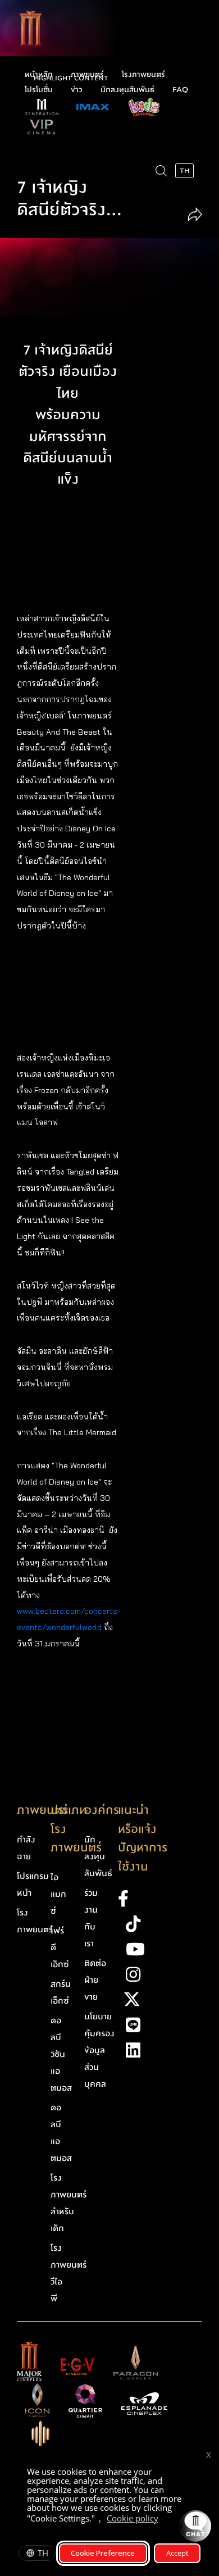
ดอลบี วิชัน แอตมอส (61, 2054)
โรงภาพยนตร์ (143, 75)
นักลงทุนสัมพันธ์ (127, 90)
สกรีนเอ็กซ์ (61, 1992)
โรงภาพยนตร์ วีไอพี (69, 2273)
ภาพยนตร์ (87, 75)
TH (43, 2553)
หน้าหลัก (39, 75)
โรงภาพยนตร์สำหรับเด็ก (69, 2203)
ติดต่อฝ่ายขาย (95, 1980)
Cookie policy (133, 2518)
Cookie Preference (103, 2553)
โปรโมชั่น (39, 90)
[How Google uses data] (164, 2520)
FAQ (180, 90)
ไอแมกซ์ (58, 1894)
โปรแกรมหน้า (33, 1885)
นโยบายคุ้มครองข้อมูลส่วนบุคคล (99, 2050)
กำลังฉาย (26, 1848)
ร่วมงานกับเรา (91, 1918)
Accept (177, 2553)
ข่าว (77, 90)
